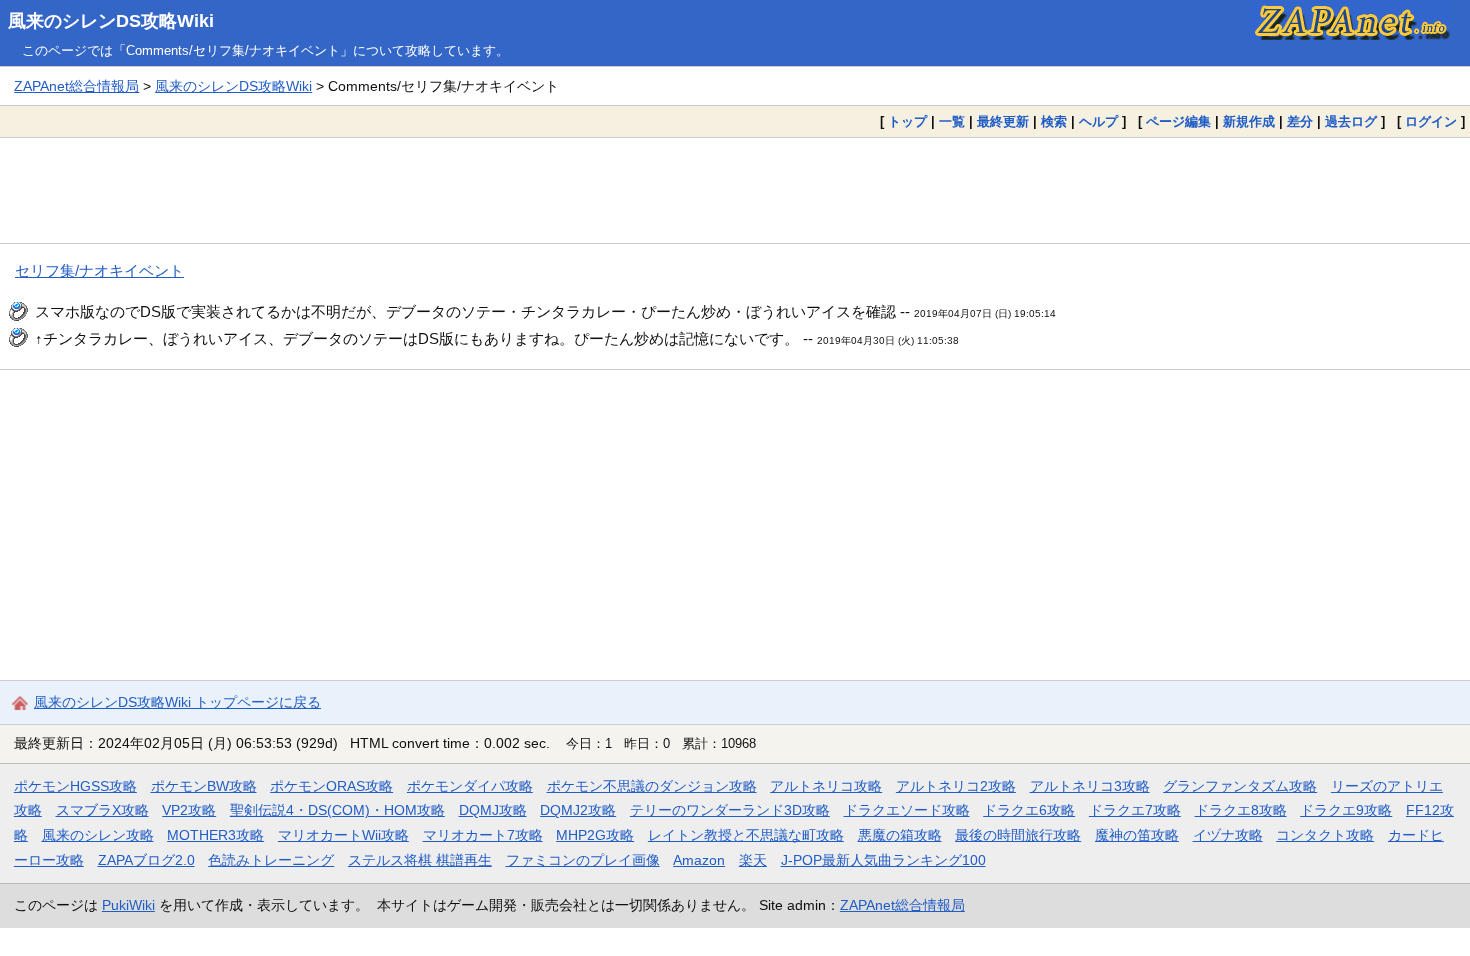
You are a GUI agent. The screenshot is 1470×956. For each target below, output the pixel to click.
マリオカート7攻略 (483, 835)
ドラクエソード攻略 (907, 810)
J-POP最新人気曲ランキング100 (883, 860)
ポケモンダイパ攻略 (470, 786)
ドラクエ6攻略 (1029, 810)
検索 (1054, 121)
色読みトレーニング (271, 860)
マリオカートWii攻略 (343, 835)
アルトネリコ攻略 (826, 786)
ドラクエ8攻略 (1241, 810)
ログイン (1431, 121)
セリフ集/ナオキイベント (99, 270)
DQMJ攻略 (493, 810)
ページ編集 (1178, 121)
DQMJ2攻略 (578, 810)
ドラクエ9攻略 (1346, 810)
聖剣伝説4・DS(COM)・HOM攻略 (337, 810)
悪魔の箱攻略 (900, 835)
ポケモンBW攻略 (204, 786)
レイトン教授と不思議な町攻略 (746, 835)
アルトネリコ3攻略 (1090, 786)
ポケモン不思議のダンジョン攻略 (652, 786)
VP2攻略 (189, 810)
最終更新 (1003, 121)
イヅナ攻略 (1228, 835)
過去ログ (1351, 121)
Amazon (699, 860)
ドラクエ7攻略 (1135, 810)
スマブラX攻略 (102, 810)
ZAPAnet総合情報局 (76, 86)
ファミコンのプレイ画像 (583, 860)
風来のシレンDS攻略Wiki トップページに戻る (177, 702)
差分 (1300, 121)
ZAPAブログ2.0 (146, 860)
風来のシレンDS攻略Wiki (111, 21)
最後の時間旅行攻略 (1018, 835)
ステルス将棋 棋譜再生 (420, 860)
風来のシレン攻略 (98, 835)
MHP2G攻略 (595, 835)
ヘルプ (1098, 121)
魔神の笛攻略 (1137, 835)
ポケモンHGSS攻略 (75, 786)
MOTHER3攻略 (215, 835)
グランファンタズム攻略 (1240, 786)
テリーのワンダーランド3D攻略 (730, 810)
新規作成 (1249, 121)
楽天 (753, 860)
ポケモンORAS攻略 (331, 786)
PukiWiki (128, 905)
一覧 (952, 121)
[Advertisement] (735, 190)
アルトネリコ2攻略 (956, 786)
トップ (907, 121)
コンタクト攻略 (1325, 835)
